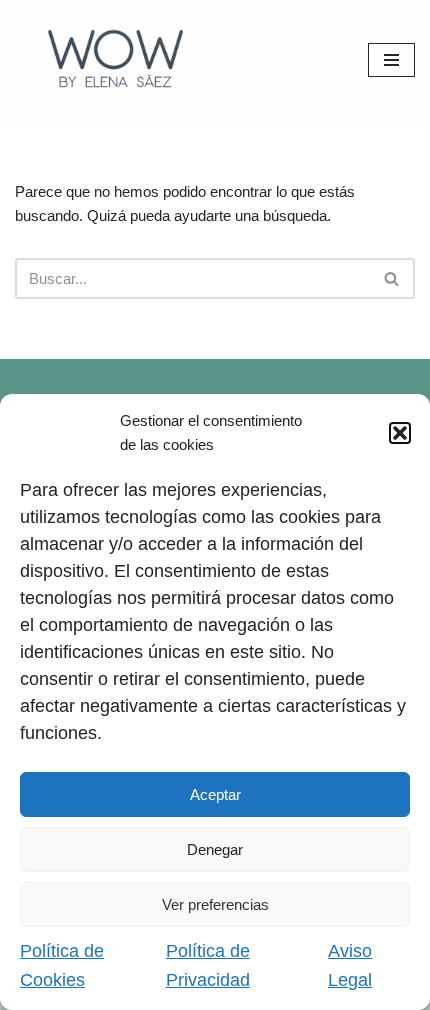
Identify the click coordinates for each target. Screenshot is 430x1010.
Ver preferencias (215, 904)
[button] (400, 433)
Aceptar (215, 794)
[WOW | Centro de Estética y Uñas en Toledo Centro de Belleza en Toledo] (115, 60)
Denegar (215, 849)
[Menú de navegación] (391, 60)
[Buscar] (392, 278)
